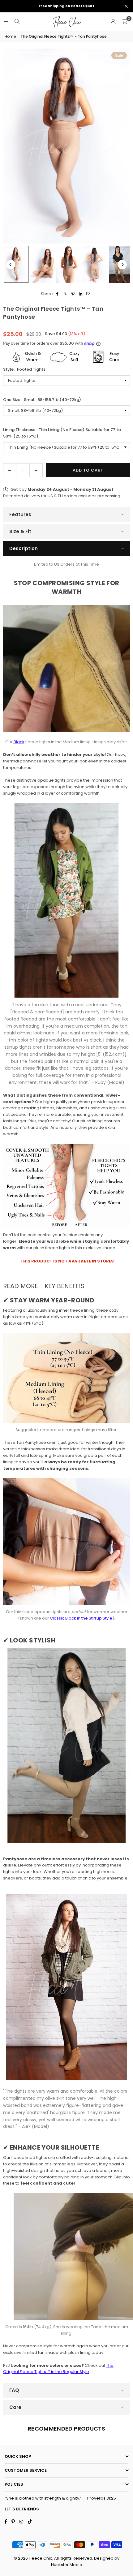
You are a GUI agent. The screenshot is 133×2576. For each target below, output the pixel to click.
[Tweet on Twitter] (65, 294)
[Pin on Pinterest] (73, 294)
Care (15, 2407)
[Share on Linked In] (81, 294)
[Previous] (11, 265)
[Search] (17, 22)
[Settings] (113, 22)
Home (10, 36)
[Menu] (6, 22)
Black (19, 742)
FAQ (14, 2390)
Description (24, 548)
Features (20, 514)
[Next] (122, 265)
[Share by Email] (89, 294)
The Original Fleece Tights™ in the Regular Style (58, 2369)
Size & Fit (20, 531)
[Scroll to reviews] (66, 327)
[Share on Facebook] (58, 294)
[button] (124, 22)
